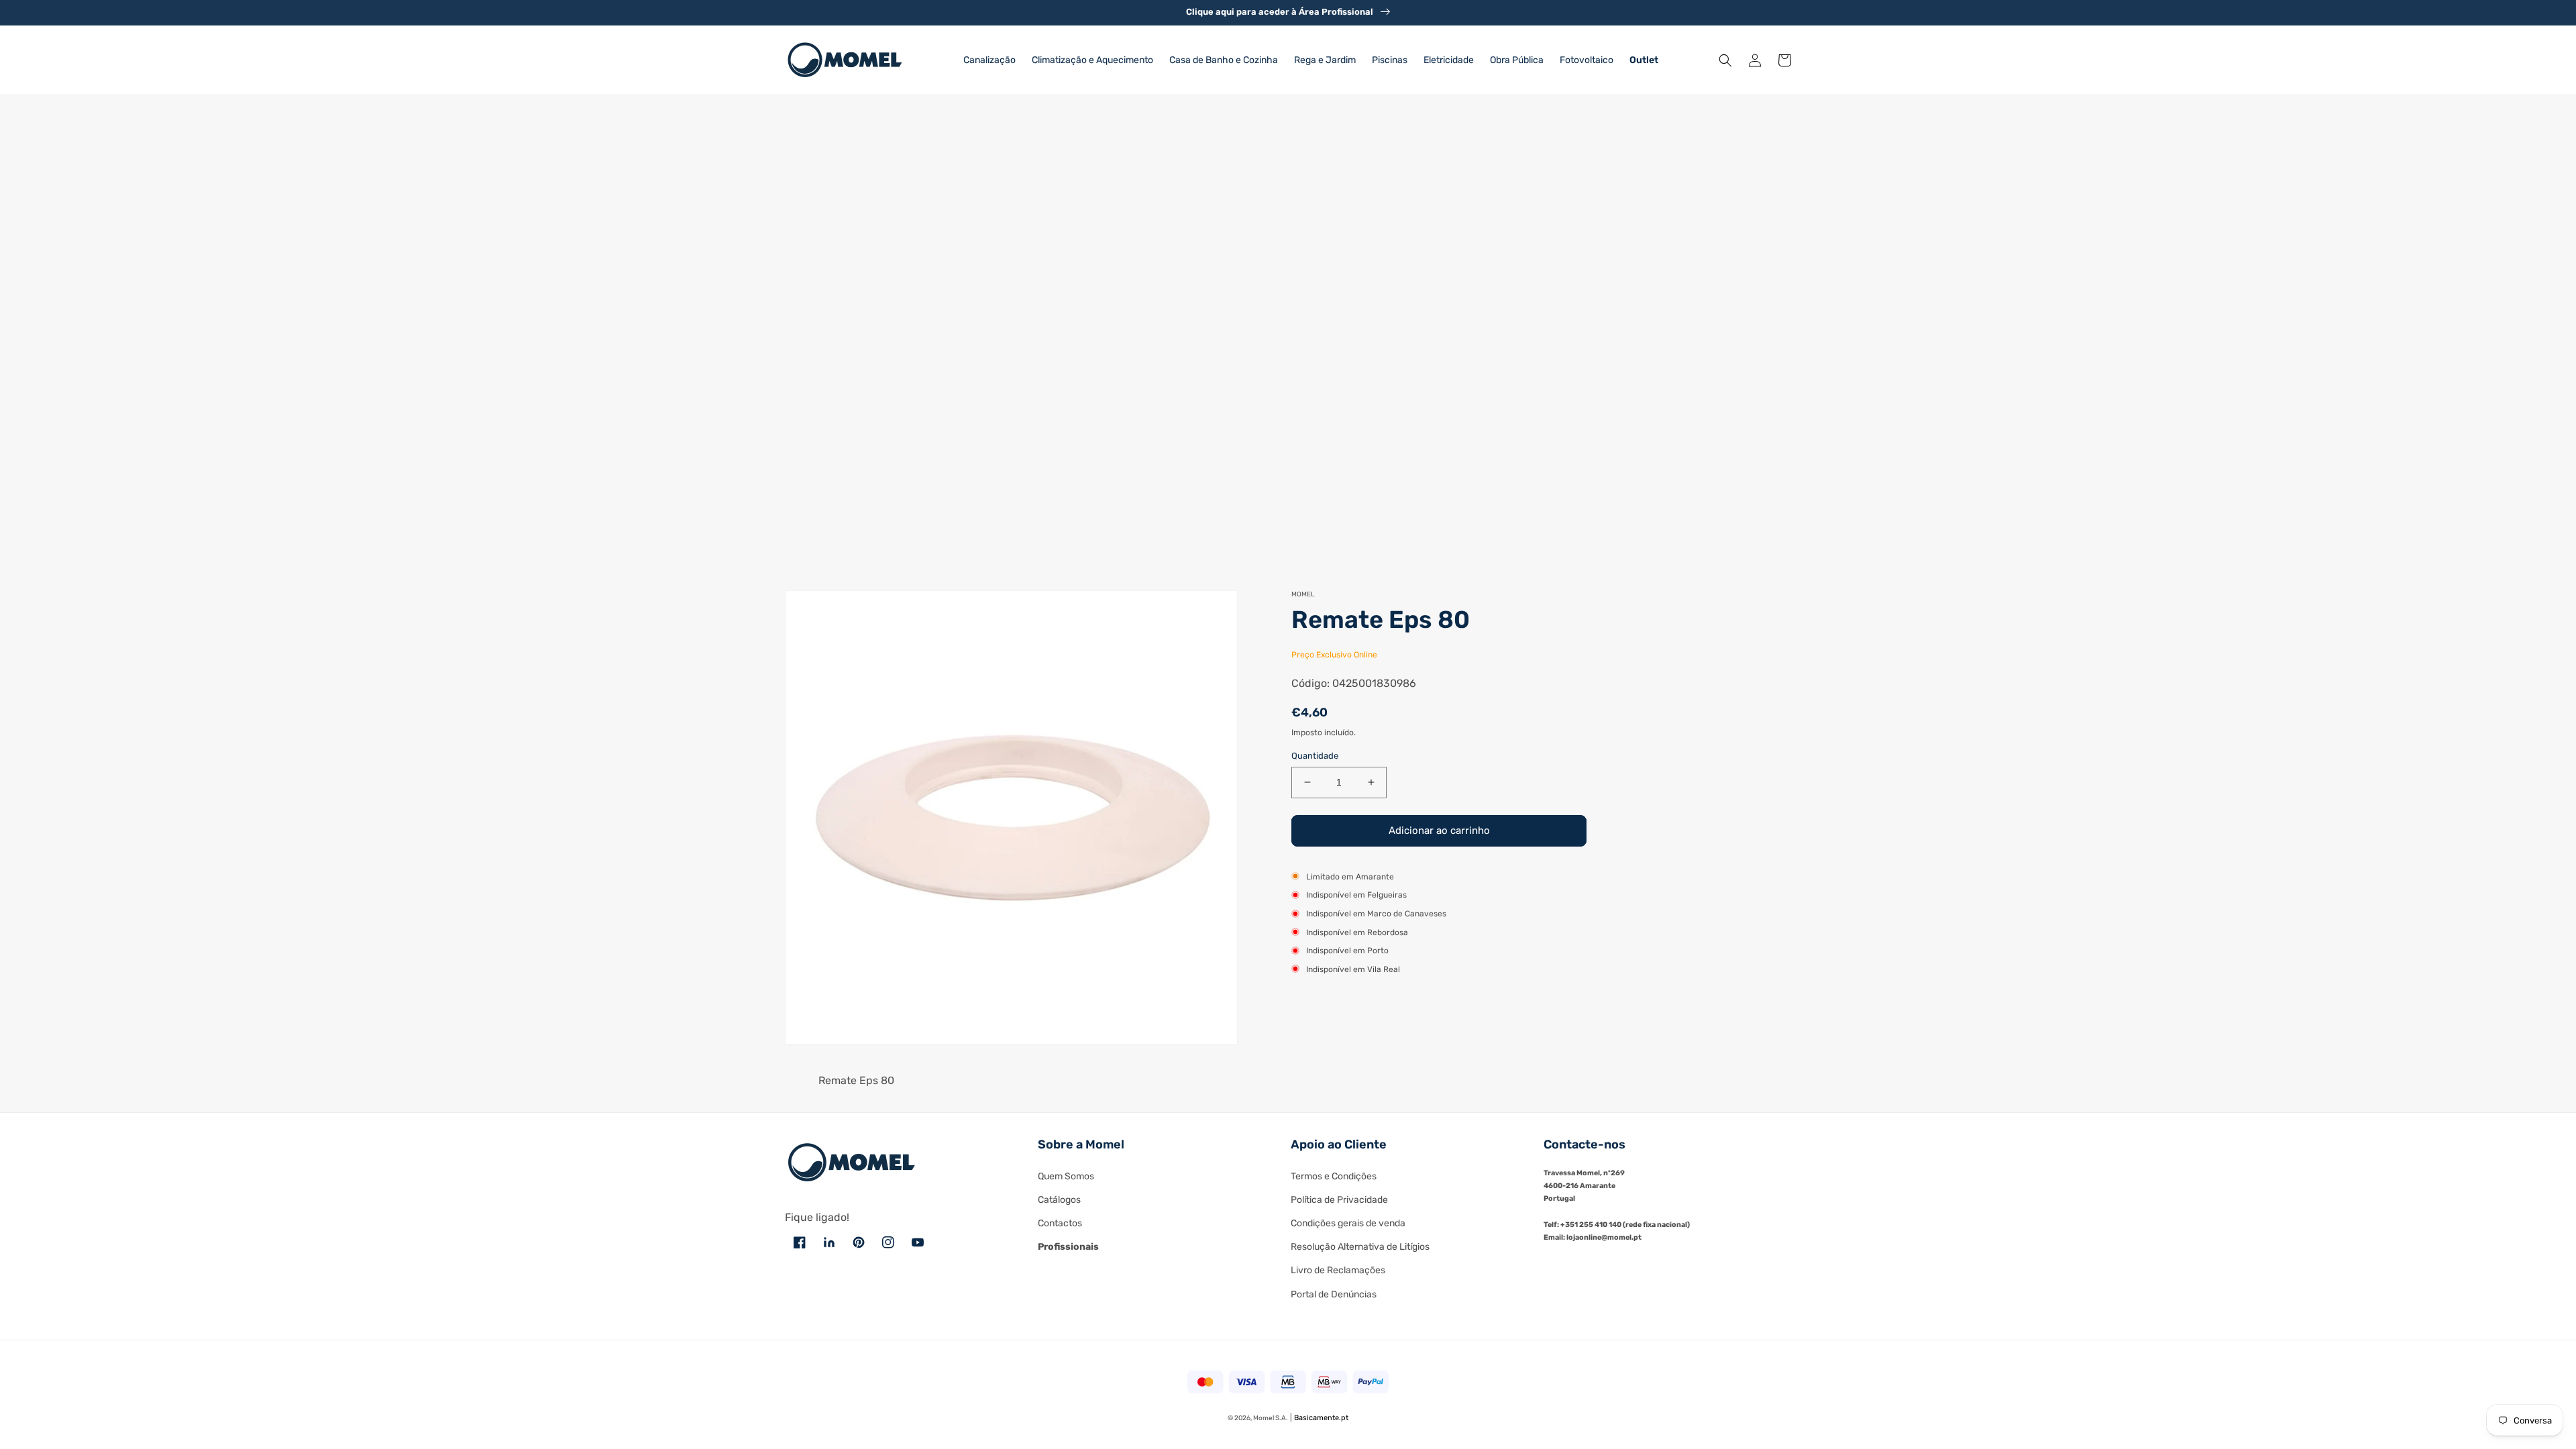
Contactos (1060, 1223)
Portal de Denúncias (1334, 1294)
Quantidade (1315, 756)
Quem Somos (1066, 1176)
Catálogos (1059, 1200)
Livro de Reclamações (1338, 1270)
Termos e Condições (1334, 1176)
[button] (1725, 60)
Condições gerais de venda (1348, 1223)
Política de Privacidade (1339, 1200)
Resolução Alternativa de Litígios (1360, 1247)
